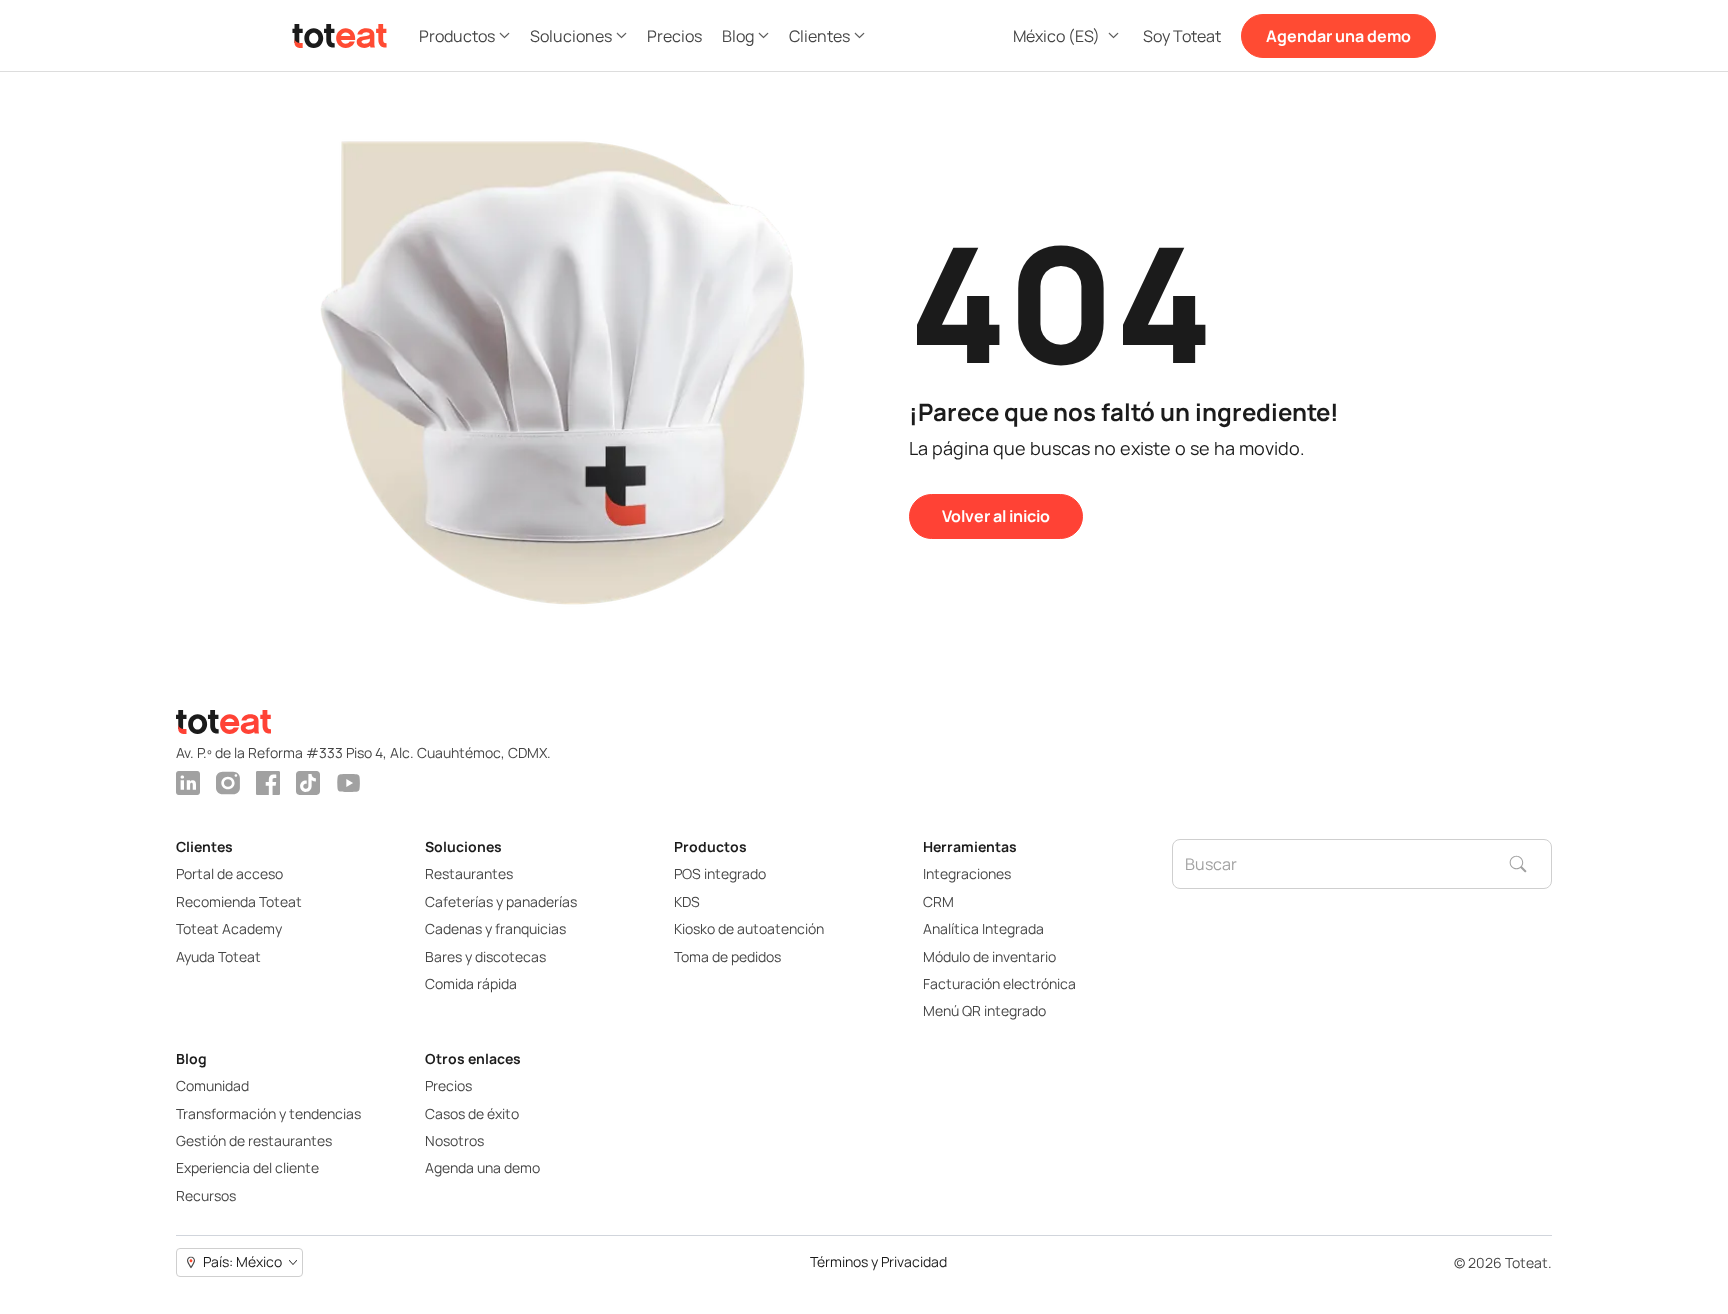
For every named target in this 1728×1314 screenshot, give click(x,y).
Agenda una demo (482, 1167)
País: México (242, 1261)
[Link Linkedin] (188, 783)
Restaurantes (469, 873)
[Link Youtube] (348, 783)
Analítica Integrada (983, 928)
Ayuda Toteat (218, 956)
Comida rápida (471, 983)
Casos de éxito (472, 1113)
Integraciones (967, 873)
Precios (448, 1085)
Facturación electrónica (999, 983)
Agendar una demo (1338, 36)
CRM (938, 901)
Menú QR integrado (984, 1010)
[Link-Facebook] (268, 783)
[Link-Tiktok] (308, 783)
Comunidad (212, 1085)
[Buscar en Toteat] (1530, 864)
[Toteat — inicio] (339, 36)
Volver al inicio (996, 516)
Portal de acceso (229, 873)
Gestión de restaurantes (254, 1140)
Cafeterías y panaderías (501, 901)
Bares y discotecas (485, 956)
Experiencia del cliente (247, 1167)
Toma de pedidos (727, 956)
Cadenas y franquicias (495, 928)
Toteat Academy (229, 928)
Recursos (206, 1195)
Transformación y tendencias (268, 1113)
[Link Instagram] (228, 783)
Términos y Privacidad (878, 1262)
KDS (687, 901)
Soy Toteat (1182, 36)
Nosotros (454, 1140)
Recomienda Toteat (239, 901)
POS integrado (720, 873)
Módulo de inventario (989, 956)
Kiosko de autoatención (749, 928)
